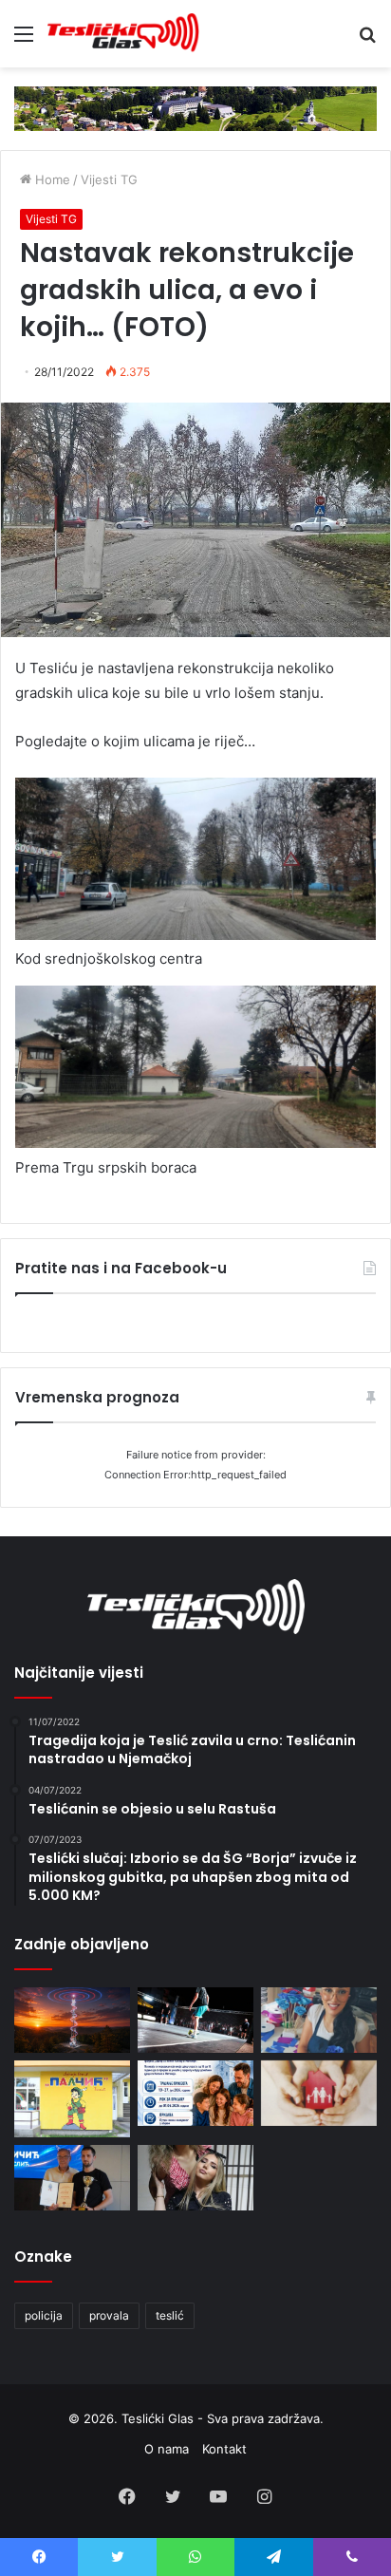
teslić (170, 2315)
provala (109, 2315)
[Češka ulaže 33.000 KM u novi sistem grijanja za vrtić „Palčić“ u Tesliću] (72, 2099)
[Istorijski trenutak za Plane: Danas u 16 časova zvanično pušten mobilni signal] (72, 2020)
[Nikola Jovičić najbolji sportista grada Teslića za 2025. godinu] (72, 2178)
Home (51, 179)
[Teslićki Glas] (123, 34)
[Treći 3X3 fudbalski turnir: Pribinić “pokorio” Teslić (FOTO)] (195, 2020)
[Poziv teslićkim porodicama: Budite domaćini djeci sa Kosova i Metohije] (195, 2093)
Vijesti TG (109, 179)
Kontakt (224, 2449)
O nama (167, 2449)
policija (44, 2315)
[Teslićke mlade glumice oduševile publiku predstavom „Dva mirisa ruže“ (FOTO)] (195, 2178)
